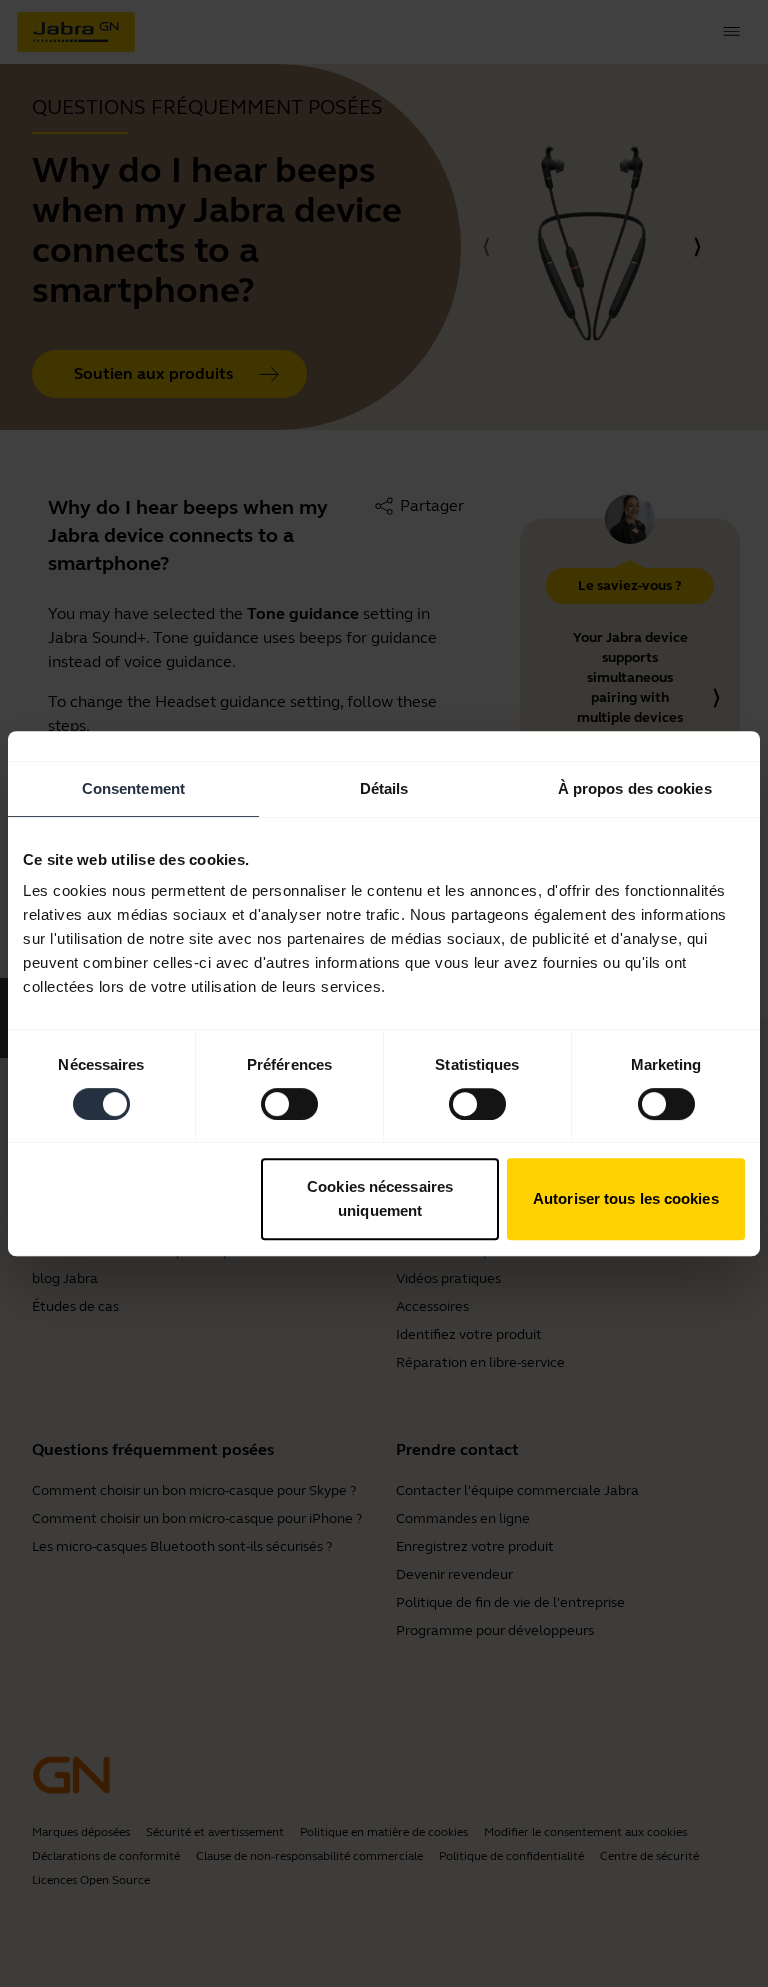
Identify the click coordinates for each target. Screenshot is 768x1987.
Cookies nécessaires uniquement (380, 1198)
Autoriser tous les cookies (626, 1198)
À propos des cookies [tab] (635, 788)
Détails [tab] (384, 788)
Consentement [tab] (133, 788)
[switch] (289, 1104)
